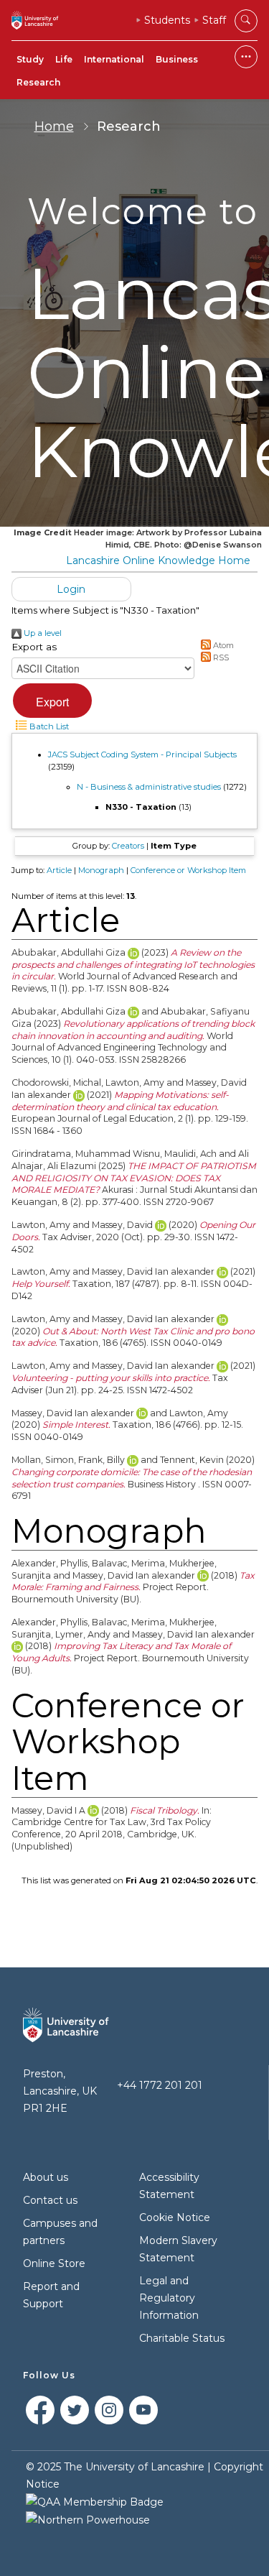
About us (46, 2177)
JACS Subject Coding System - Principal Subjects (142, 754)
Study (30, 59)
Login (71, 589)
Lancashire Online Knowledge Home (158, 560)
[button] (52, 701)
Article (59, 870)
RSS (220, 657)
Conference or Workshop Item (188, 870)
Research (38, 82)
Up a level (42, 633)
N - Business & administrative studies (149, 787)
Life (64, 59)
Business (177, 59)
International (114, 59)
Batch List (48, 726)
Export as (34, 647)
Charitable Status (182, 2338)
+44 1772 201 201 (160, 2085)
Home (54, 126)
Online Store (54, 2263)
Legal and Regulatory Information (169, 2298)
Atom (222, 645)
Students (167, 20)
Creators (128, 846)
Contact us (50, 2200)
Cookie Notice (175, 2217)
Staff (214, 20)
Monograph (101, 870)
